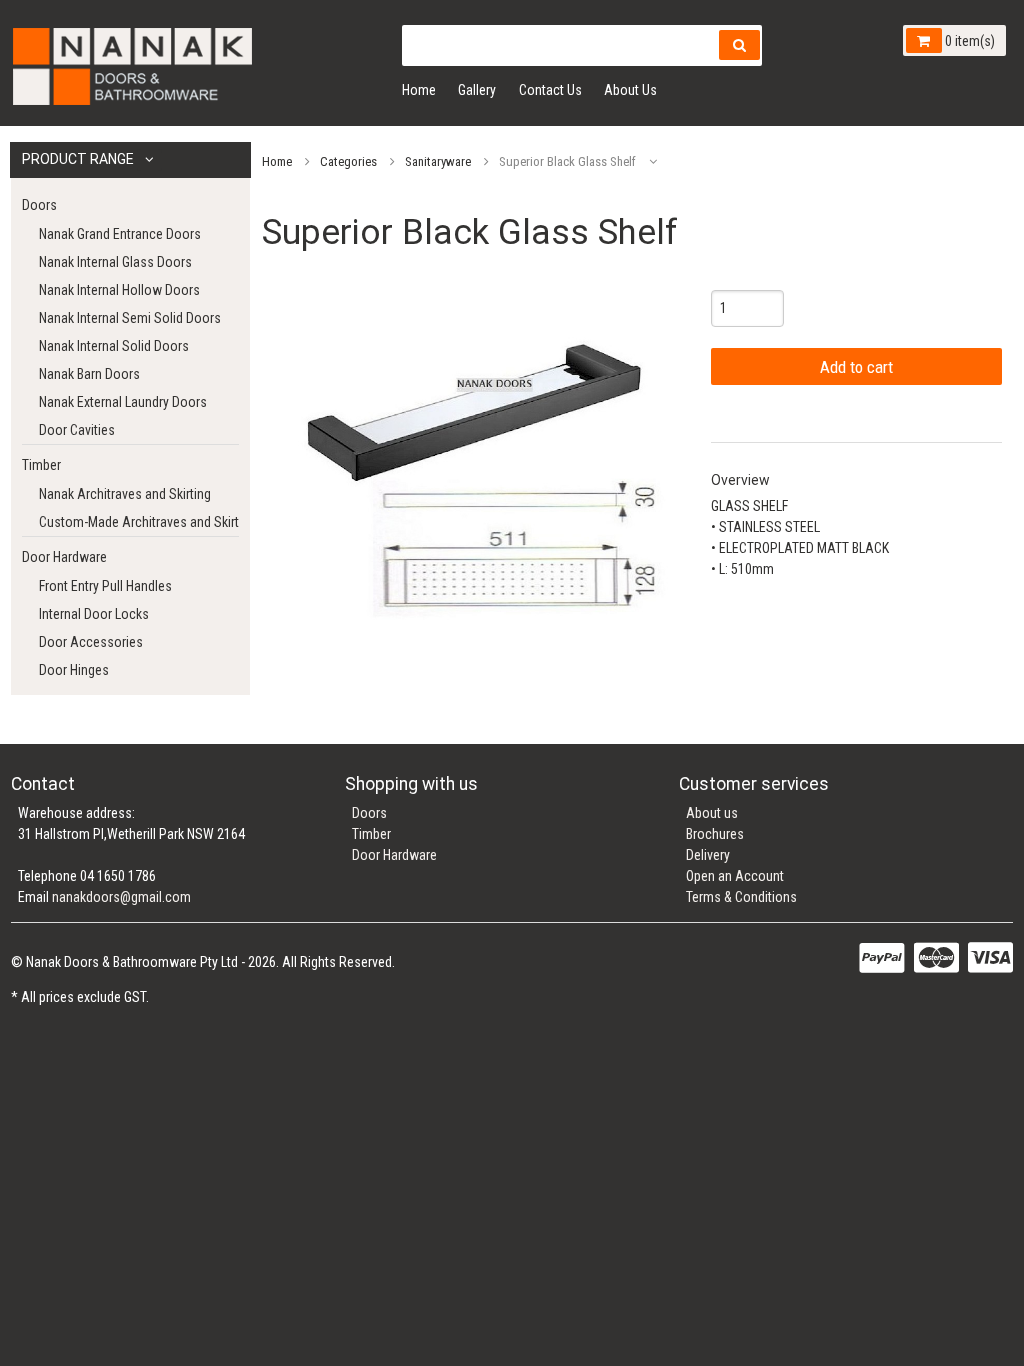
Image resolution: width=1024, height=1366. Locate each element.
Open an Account (735, 876)
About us (712, 813)
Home (419, 90)
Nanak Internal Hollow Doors (119, 290)
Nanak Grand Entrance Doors (120, 234)
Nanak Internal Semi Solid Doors (130, 318)
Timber (41, 465)
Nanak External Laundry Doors (123, 402)
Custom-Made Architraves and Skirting (139, 522)
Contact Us (550, 90)
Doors (39, 205)
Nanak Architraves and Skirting (125, 494)
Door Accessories (91, 642)
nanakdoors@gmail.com (121, 897)
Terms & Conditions (741, 897)
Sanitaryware (438, 161)
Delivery (708, 855)
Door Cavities (77, 430)
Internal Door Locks (94, 614)
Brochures (715, 834)
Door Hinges (74, 670)
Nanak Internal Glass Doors (115, 262)
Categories (348, 161)
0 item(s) (968, 41)
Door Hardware (64, 557)
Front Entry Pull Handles (105, 586)
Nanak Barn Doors (89, 374)
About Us (630, 90)
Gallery (477, 90)
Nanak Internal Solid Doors (114, 346)
